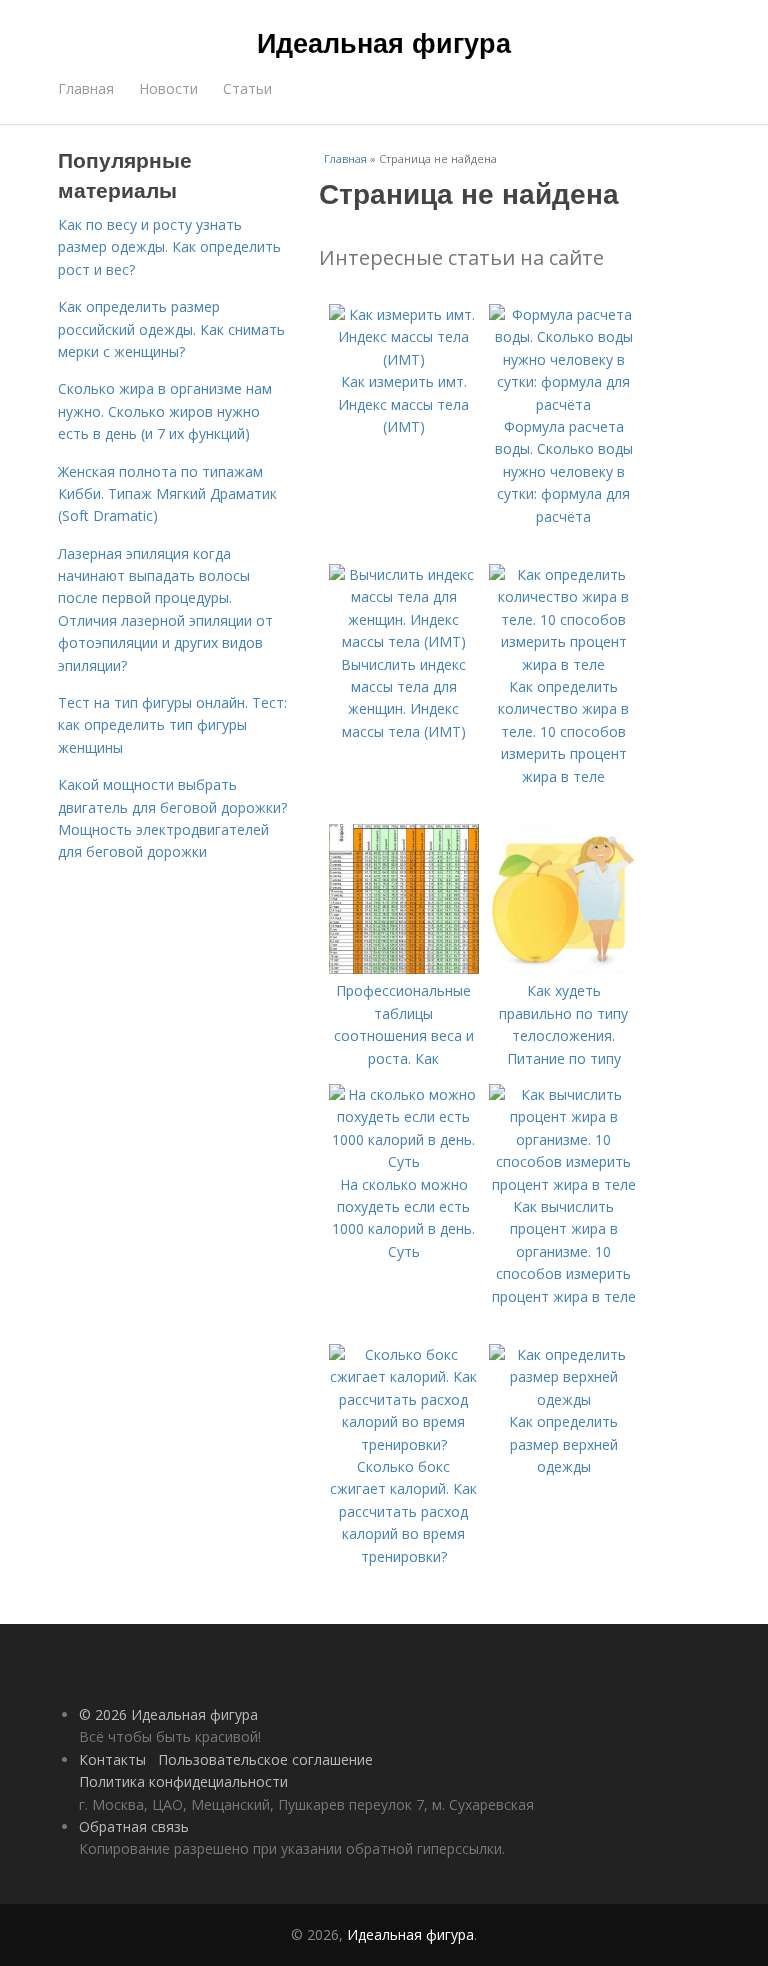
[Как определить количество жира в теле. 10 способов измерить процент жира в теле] (564, 664)
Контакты (112, 1759)
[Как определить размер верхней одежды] (564, 1399)
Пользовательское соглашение (265, 1759)
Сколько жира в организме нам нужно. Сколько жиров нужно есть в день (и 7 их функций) (165, 411)
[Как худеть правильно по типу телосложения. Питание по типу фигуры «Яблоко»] (564, 968)
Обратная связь (134, 1826)
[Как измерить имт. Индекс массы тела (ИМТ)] (404, 359)
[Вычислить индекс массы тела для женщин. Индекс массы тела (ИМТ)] (404, 641)
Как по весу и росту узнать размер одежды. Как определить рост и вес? (169, 247)
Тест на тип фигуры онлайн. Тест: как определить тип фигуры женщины (172, 725)
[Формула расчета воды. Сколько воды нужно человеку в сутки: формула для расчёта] (564, 404)
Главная (86, 88)
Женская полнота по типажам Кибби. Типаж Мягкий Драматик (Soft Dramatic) (167, 494)
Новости (168, 88)
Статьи (247, 88)
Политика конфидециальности (183, 1781)
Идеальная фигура (384, 42)
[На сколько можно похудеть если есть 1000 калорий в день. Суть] (404, 1161)
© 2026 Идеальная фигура (168, 1714)
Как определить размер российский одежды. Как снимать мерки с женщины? (171, 329)
